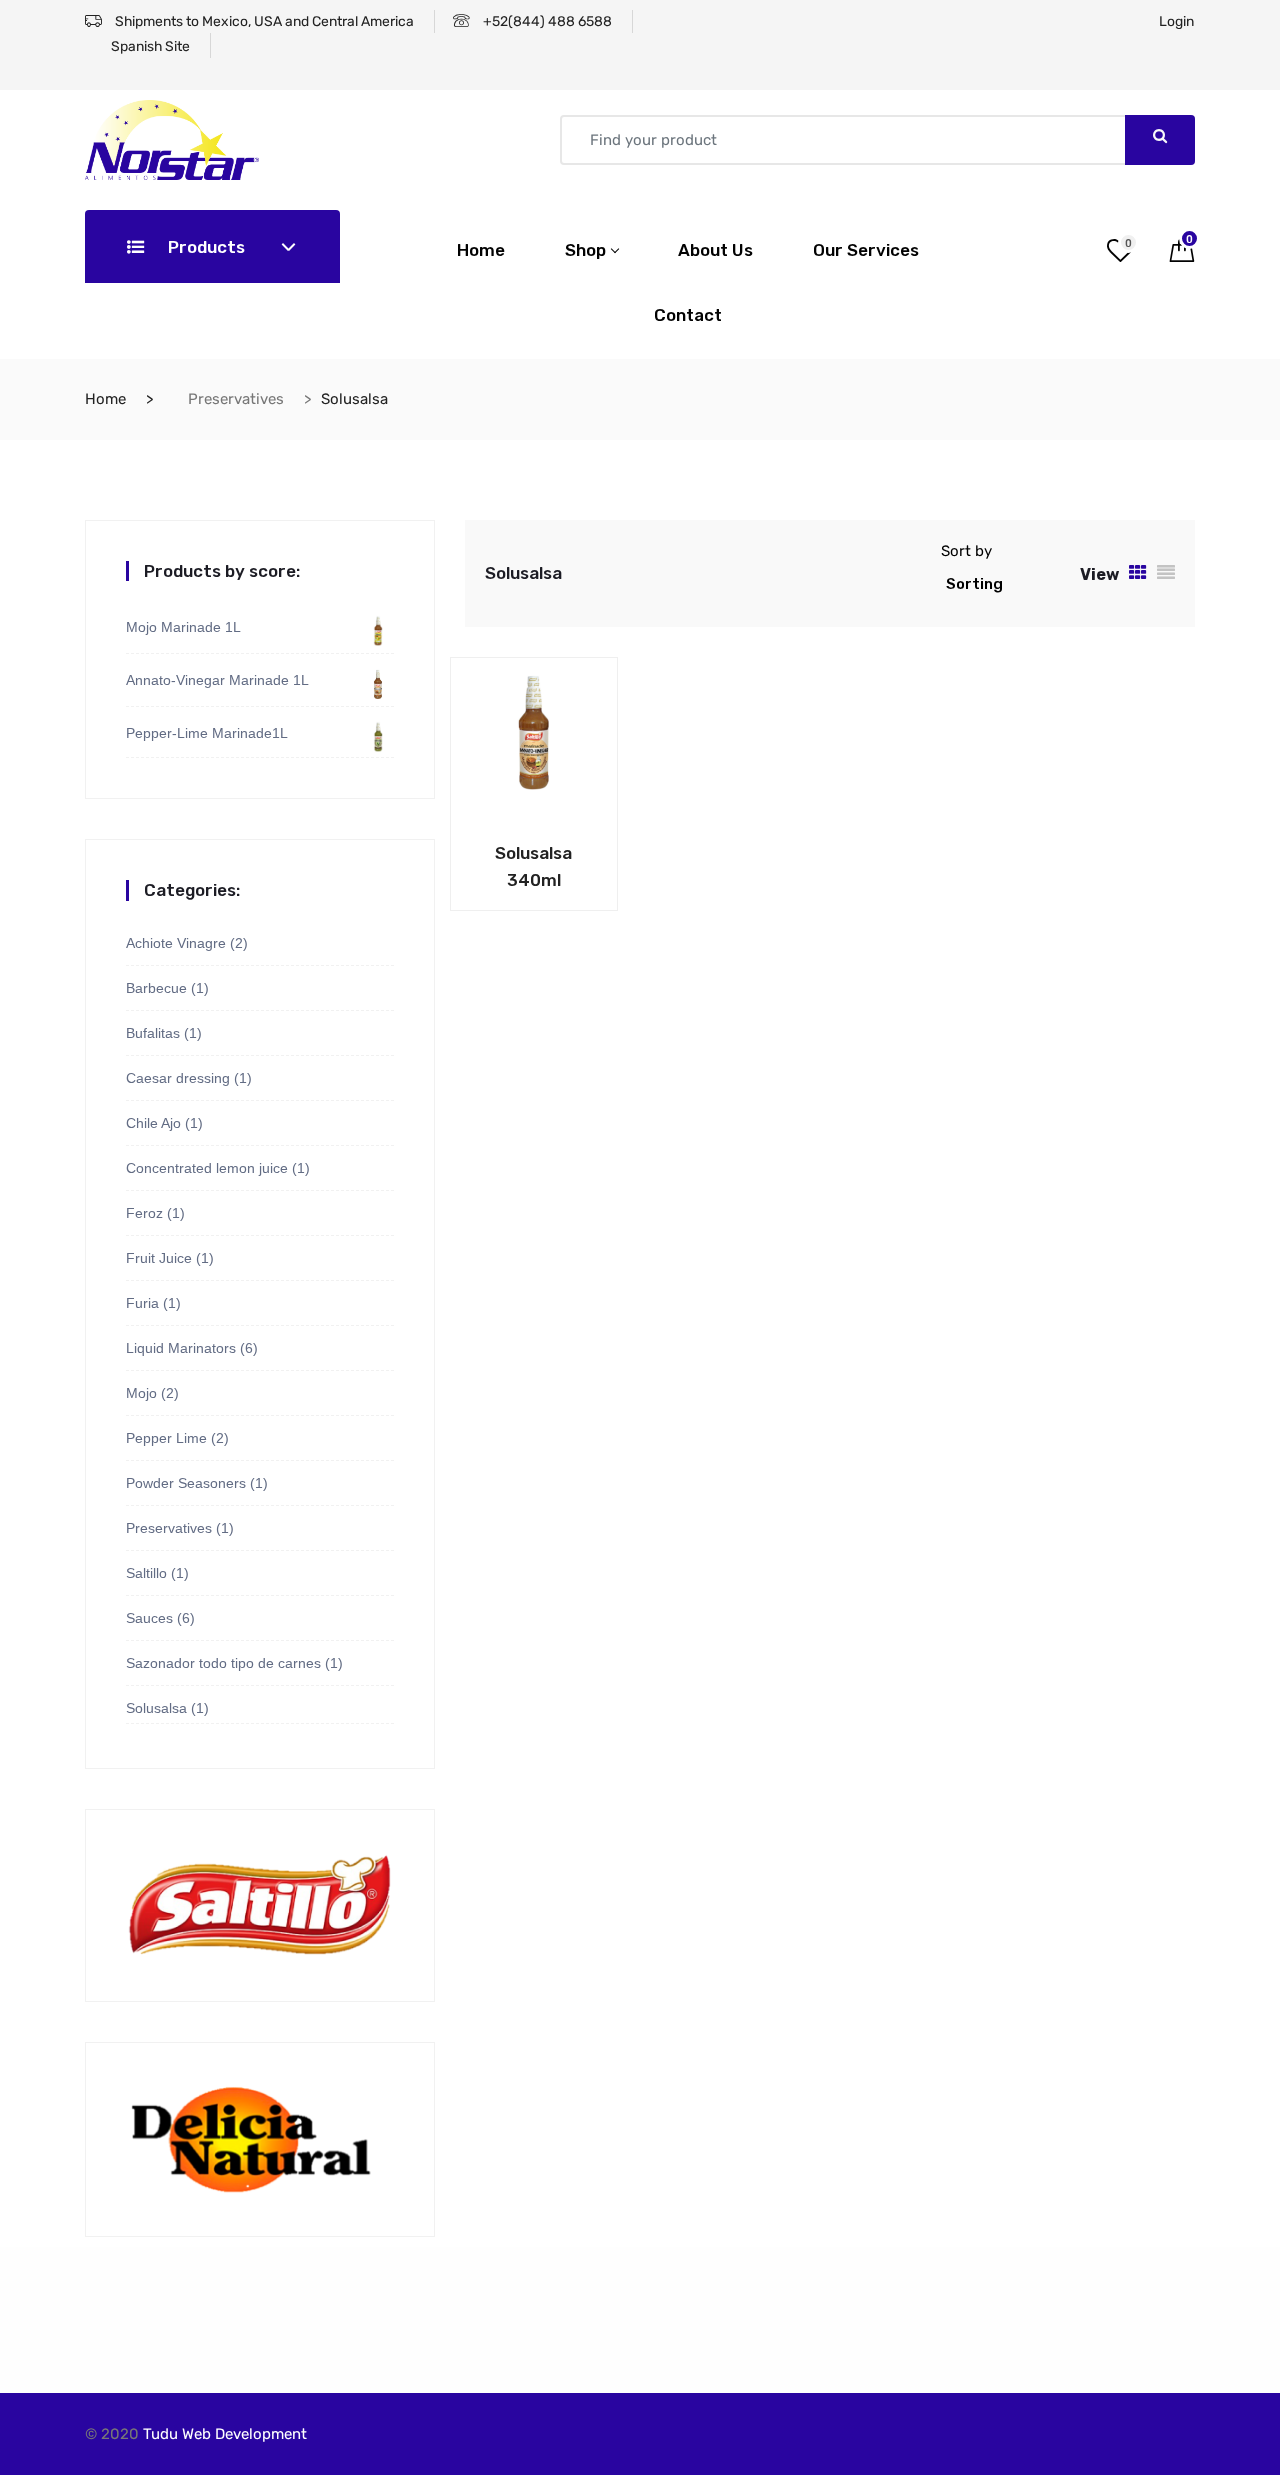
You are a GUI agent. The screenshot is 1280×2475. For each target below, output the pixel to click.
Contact (688, 315)
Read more (500, 847)
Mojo (141, 1393)
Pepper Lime (166, 1438)
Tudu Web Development (225, 2434)
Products (204, 247)
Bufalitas (153, 1033)
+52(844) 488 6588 (546, 21)
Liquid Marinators (181, 1348)
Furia (142, 1303)
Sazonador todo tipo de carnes (223, 1663)
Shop (585, 250)
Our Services (866, 250)
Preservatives (236, 399)
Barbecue (156, 988)
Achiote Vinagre (176, 943)
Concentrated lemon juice (207, 1168)
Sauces (149, 1618)
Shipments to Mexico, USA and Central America (263, 21)
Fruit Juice (159, 1258)
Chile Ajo (153, 1123)
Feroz (144, 1213)
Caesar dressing (178, 1078)
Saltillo (146, 1573)
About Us (715, 250)
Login (1176, 21)
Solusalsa (156, 1708)
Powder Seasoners (186, 1483)
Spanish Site (149, 46)
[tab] (1138, 573)
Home (481, 250)
